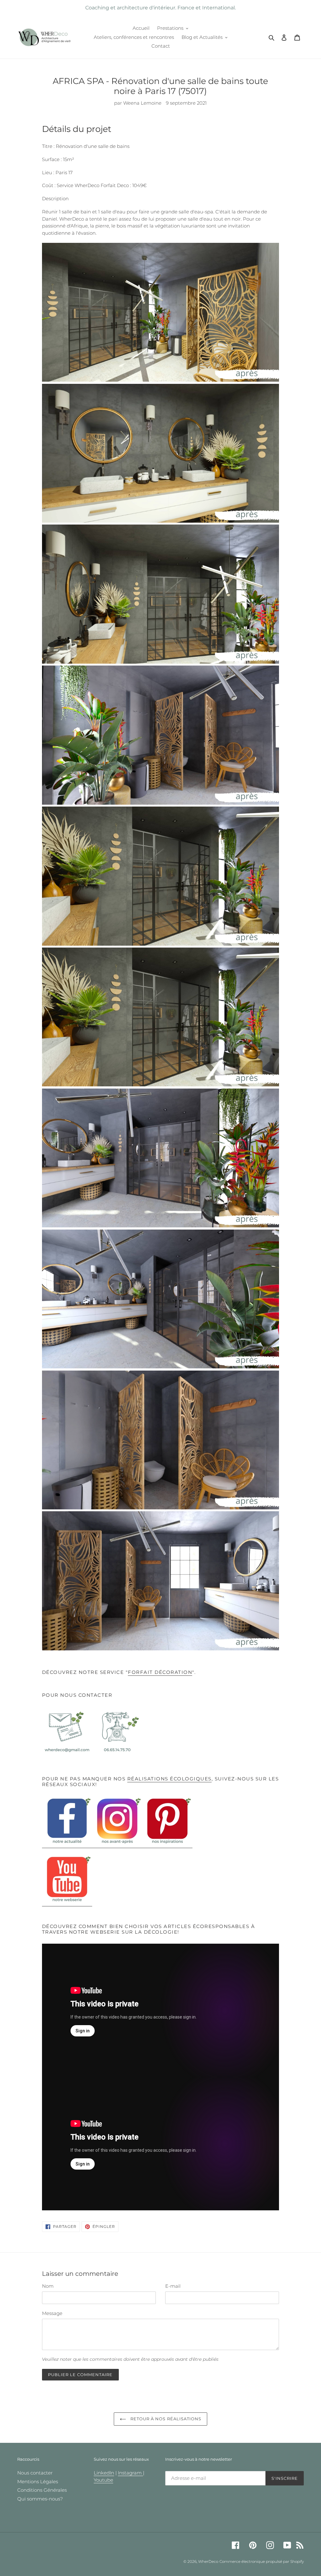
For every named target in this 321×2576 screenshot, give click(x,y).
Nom (48, 2286)
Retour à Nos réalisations (165, 2419)
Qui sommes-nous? (40, 2499)
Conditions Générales (42, 2490)
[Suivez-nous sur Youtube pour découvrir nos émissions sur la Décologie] (67, 1903)
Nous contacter (35, 2473)
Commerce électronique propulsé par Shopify (262, 2561)
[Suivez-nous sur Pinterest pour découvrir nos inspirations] (167, 1845)
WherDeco (208, 2561)
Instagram (130, 2473)
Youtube (103, 2480)
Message (52, 2313)
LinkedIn (104, 2473)
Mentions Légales (38, 2482)
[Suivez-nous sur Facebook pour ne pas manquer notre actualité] (67, 1845)
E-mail (173, 2286)
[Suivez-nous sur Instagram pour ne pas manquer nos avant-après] (117, 1845)
